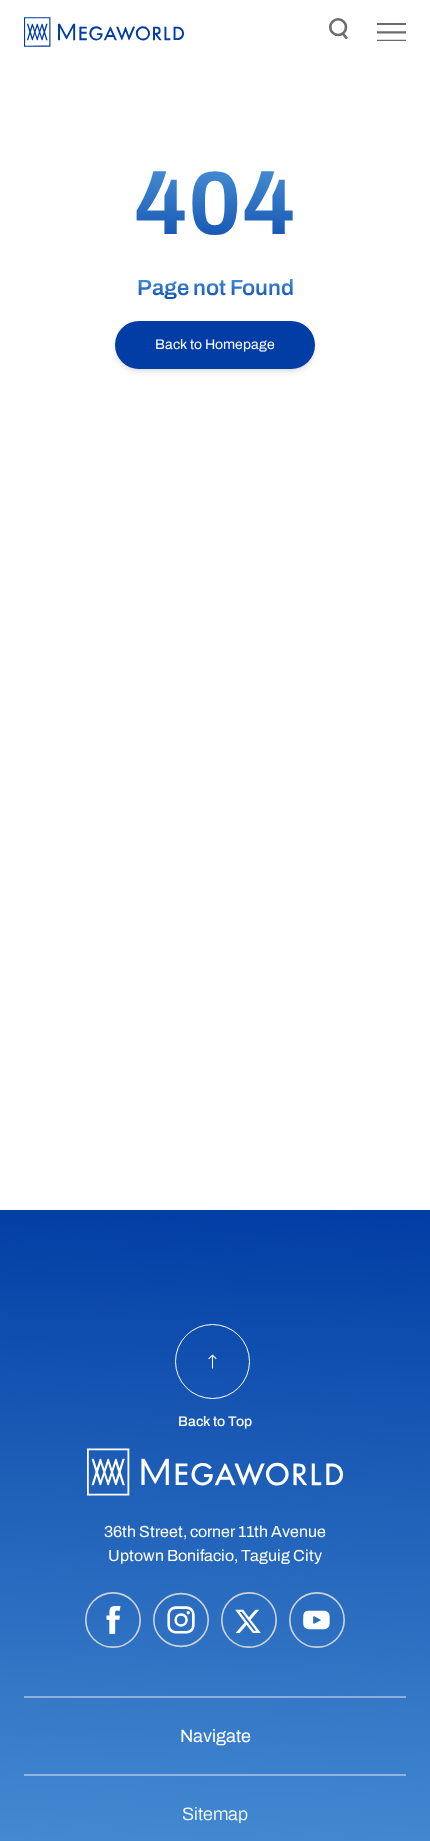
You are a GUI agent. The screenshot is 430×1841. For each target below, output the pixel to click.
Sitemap (215, 1814)
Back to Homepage (215, 344)
